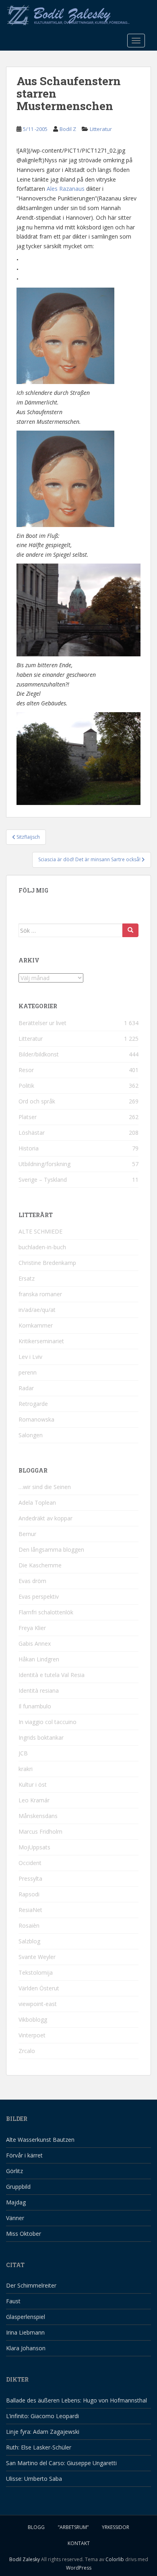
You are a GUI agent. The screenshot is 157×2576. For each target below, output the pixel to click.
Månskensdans (38, 1816)
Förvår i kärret (24, 2155)
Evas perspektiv (39, 1596)
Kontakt (79, 2543)
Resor (26, 1070)
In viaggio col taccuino (48, 1722)
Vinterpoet (32, 2035)
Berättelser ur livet (42, 1023)
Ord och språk (37, 1101)
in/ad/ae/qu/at (37, 1310)
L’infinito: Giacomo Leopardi (42, 2416)
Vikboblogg (33, 2019)
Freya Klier (32, 1628)
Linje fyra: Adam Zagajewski (43, 2432)
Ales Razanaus (66, 189)
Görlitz (14, 2171)
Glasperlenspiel (26, 2317)
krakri (26, 1769)
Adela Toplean (37, 1502)
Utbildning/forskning (44, 1164)
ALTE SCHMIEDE (40, 1231)
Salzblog (29, 1941)
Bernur (27, 1534)
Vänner (15, 2218)
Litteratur (101, 129)
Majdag (16, 2202)
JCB (23, 1753)
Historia (29, 1148)
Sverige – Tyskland (43, 1180)
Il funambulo (35, 1706)
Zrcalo (27, 2051)
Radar (26, 1388)
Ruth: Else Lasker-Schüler (39, 2447)
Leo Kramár (34, 1800)
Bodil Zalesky (25, 2559)
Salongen (31, 1435)
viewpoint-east (38, 2004)
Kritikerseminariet (41, 1341)
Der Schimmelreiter (31, 2285)
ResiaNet (30, 1910)
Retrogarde (33, 1404)
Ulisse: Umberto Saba (34, 2479)
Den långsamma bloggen (51, 1549)
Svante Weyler (37, 1957)
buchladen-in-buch (42, 1247)
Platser (28, 1117)
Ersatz (27, 1278)
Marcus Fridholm (40, 1831)
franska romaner (40, 1294)
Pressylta (30, 1878)
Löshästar (32, 1133)
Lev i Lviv (30, 1357)
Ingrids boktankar (41, 1737)
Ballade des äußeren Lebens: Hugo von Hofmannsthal (76, 2400)
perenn (28, 1372)
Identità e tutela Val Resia (52, 1675)
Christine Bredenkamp (47, 1263)
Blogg (36, 2527)
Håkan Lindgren (39, 1659)
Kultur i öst (33, 1784)
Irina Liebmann (25, 2332)
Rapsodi (29, 1894)
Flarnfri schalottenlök (46, 1612)
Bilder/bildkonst (39, 1054)
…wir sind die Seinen (45, 1487)
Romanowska (36, 1419)
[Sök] (130, 930)
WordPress (79, 2568)
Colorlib (115, 2559)
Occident (30, 1863)
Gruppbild (18, 2187)
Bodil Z (68, 129)
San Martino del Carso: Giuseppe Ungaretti (61, 2463)
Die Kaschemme (40, 1565)
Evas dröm (32, 1581)
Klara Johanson (26, 2348)
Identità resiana (39, 1690)
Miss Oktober (24, 2234)
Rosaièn (29, 1925)
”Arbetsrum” (73, 2527)
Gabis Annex (35, 1643)
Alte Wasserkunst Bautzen (40, 2140)
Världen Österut (39, 1988)
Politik (26, 1086)
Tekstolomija (36, 1972)
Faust (13, 2301)
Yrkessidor (116, 2527)
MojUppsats (34, 1847)
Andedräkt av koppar (45, 1518)
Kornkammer (36, 1325)
